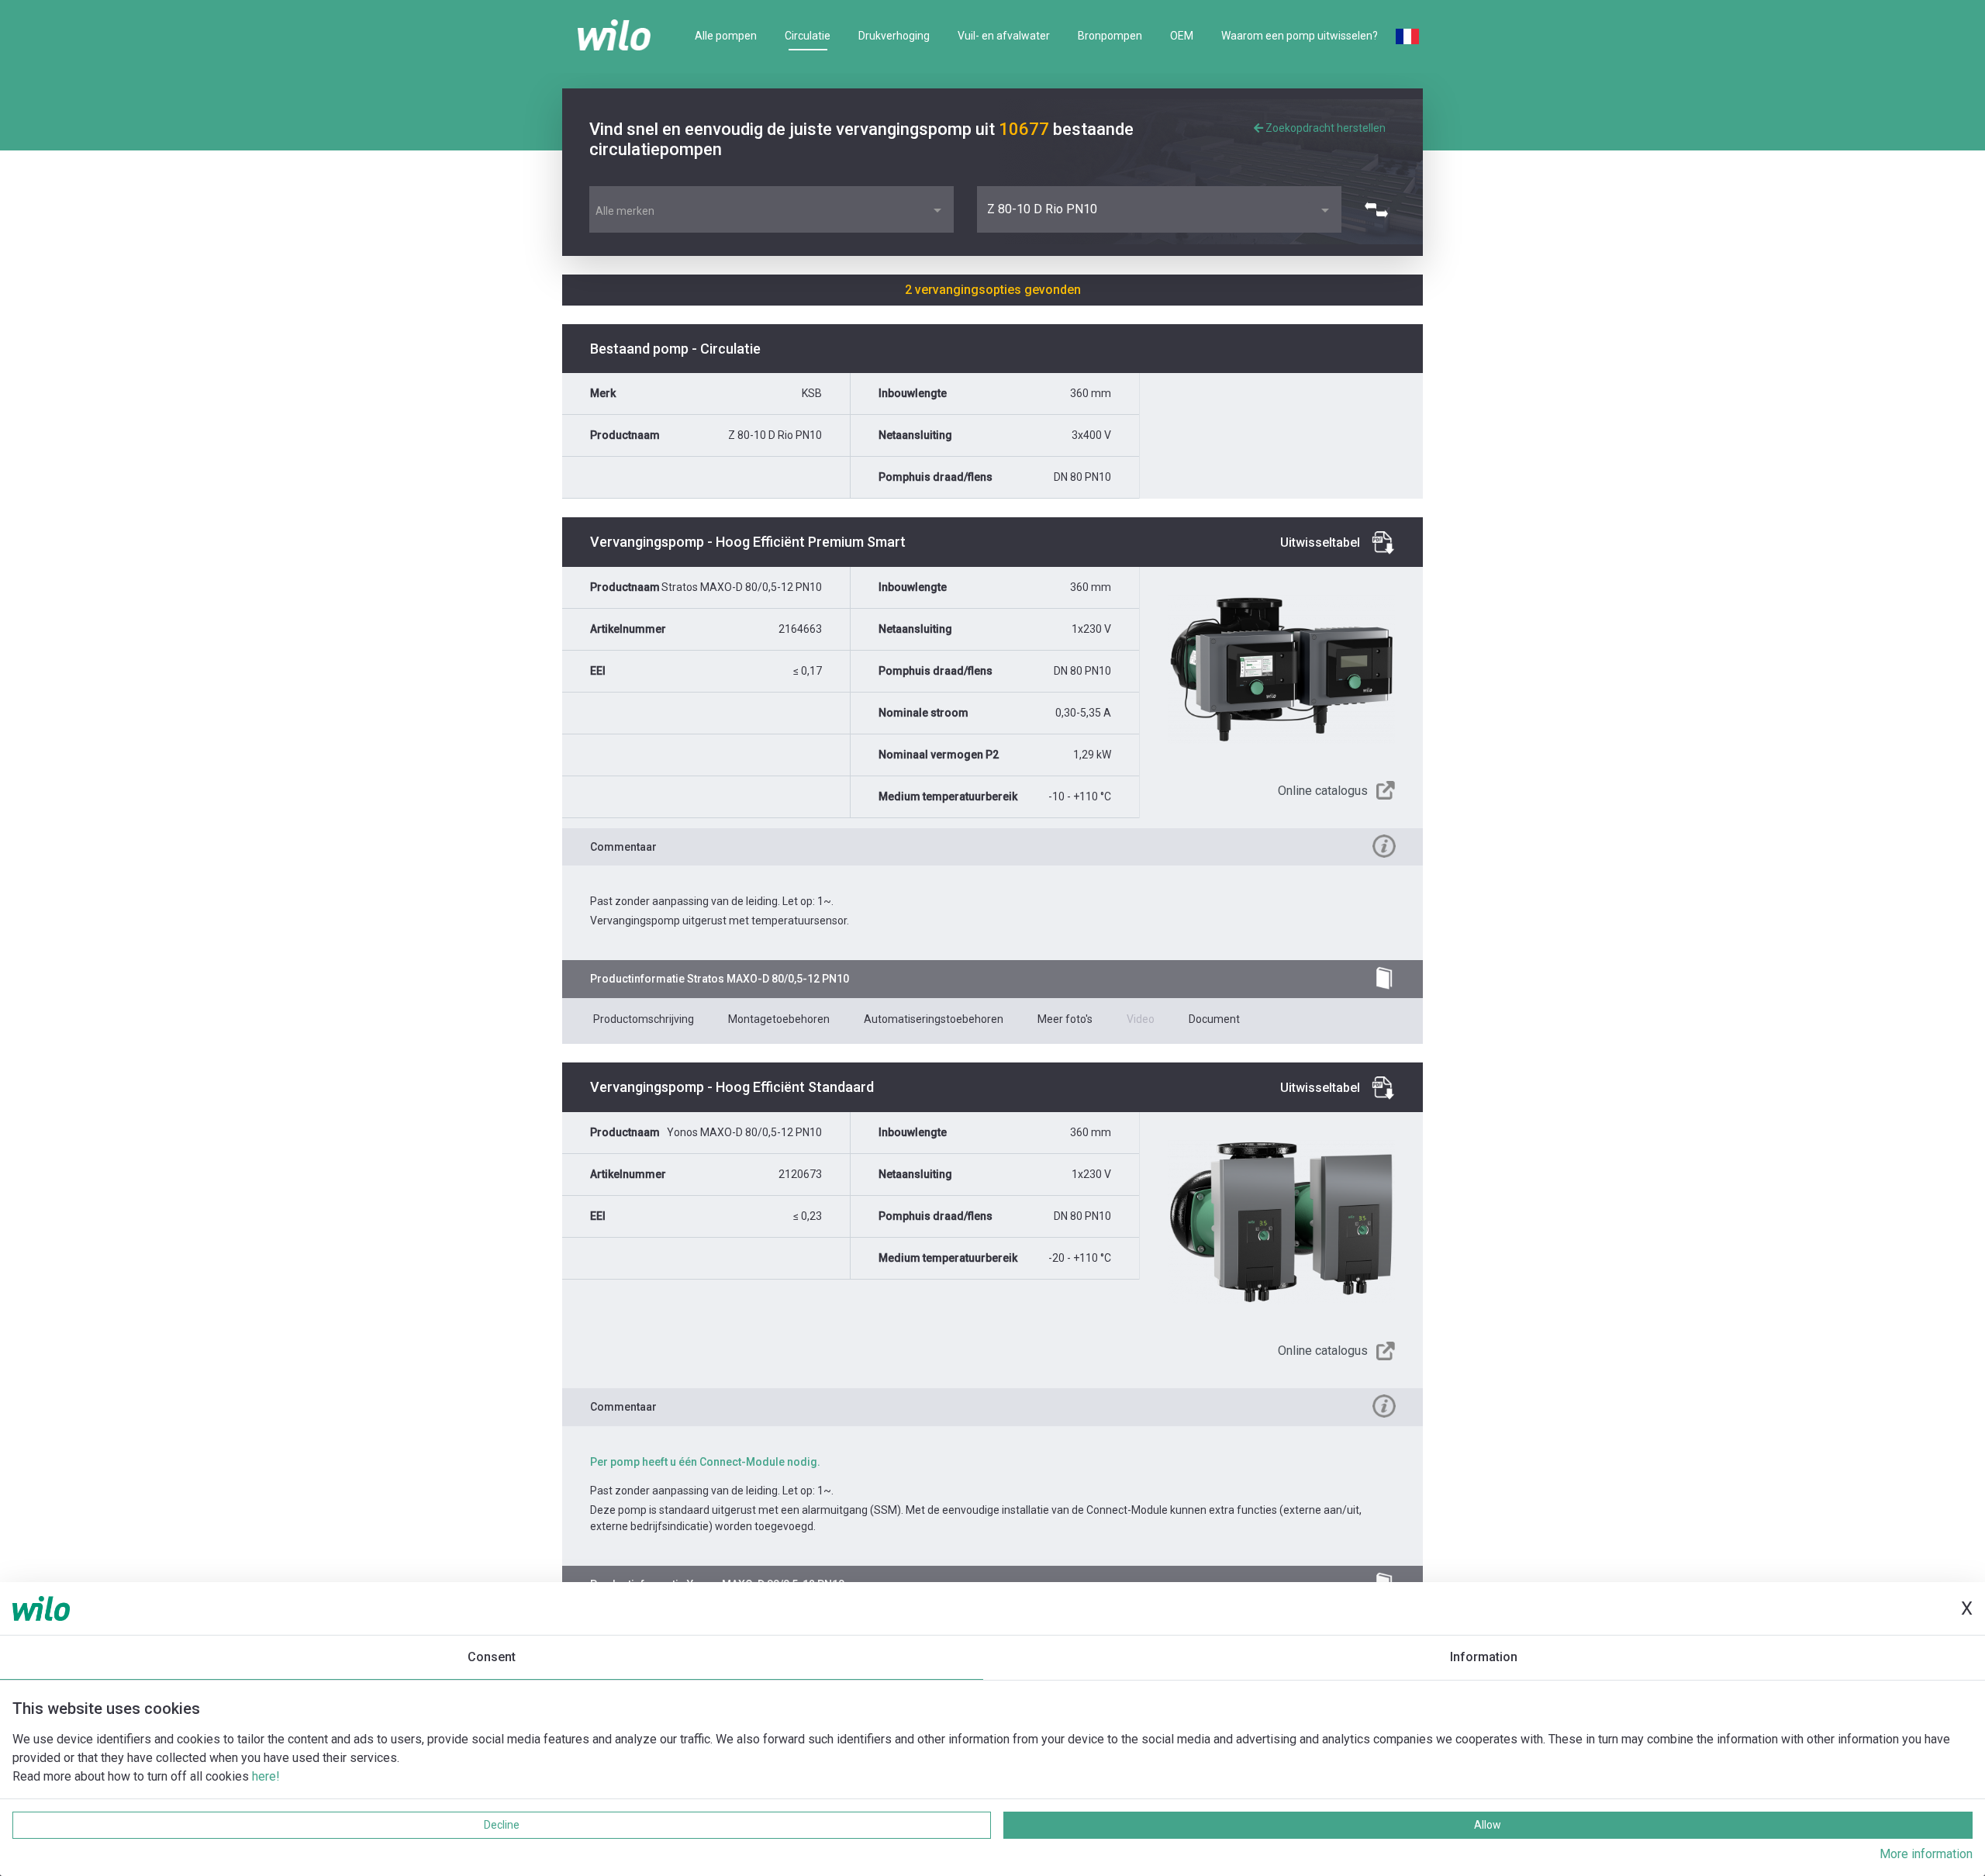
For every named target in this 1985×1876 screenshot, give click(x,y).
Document (1214, 1019)
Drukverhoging (894, 36)
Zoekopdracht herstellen (1324, 128)
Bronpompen (1110, 36)
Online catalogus (1323, 791)
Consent (492, 1657)
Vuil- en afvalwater (1004, 36)
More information (1926, 1854)
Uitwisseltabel (1320, 542)
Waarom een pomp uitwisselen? (1300, 36)
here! (266, 1776)
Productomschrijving (644, 1019)
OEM (1182, 36)
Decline (502, 1825)
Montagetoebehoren (779, 1019)
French (1407, 36)
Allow (1488, 1825)
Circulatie (808, 36)
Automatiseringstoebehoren (934, 1019)
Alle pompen (726, 36)
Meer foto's (1065, 1019)
